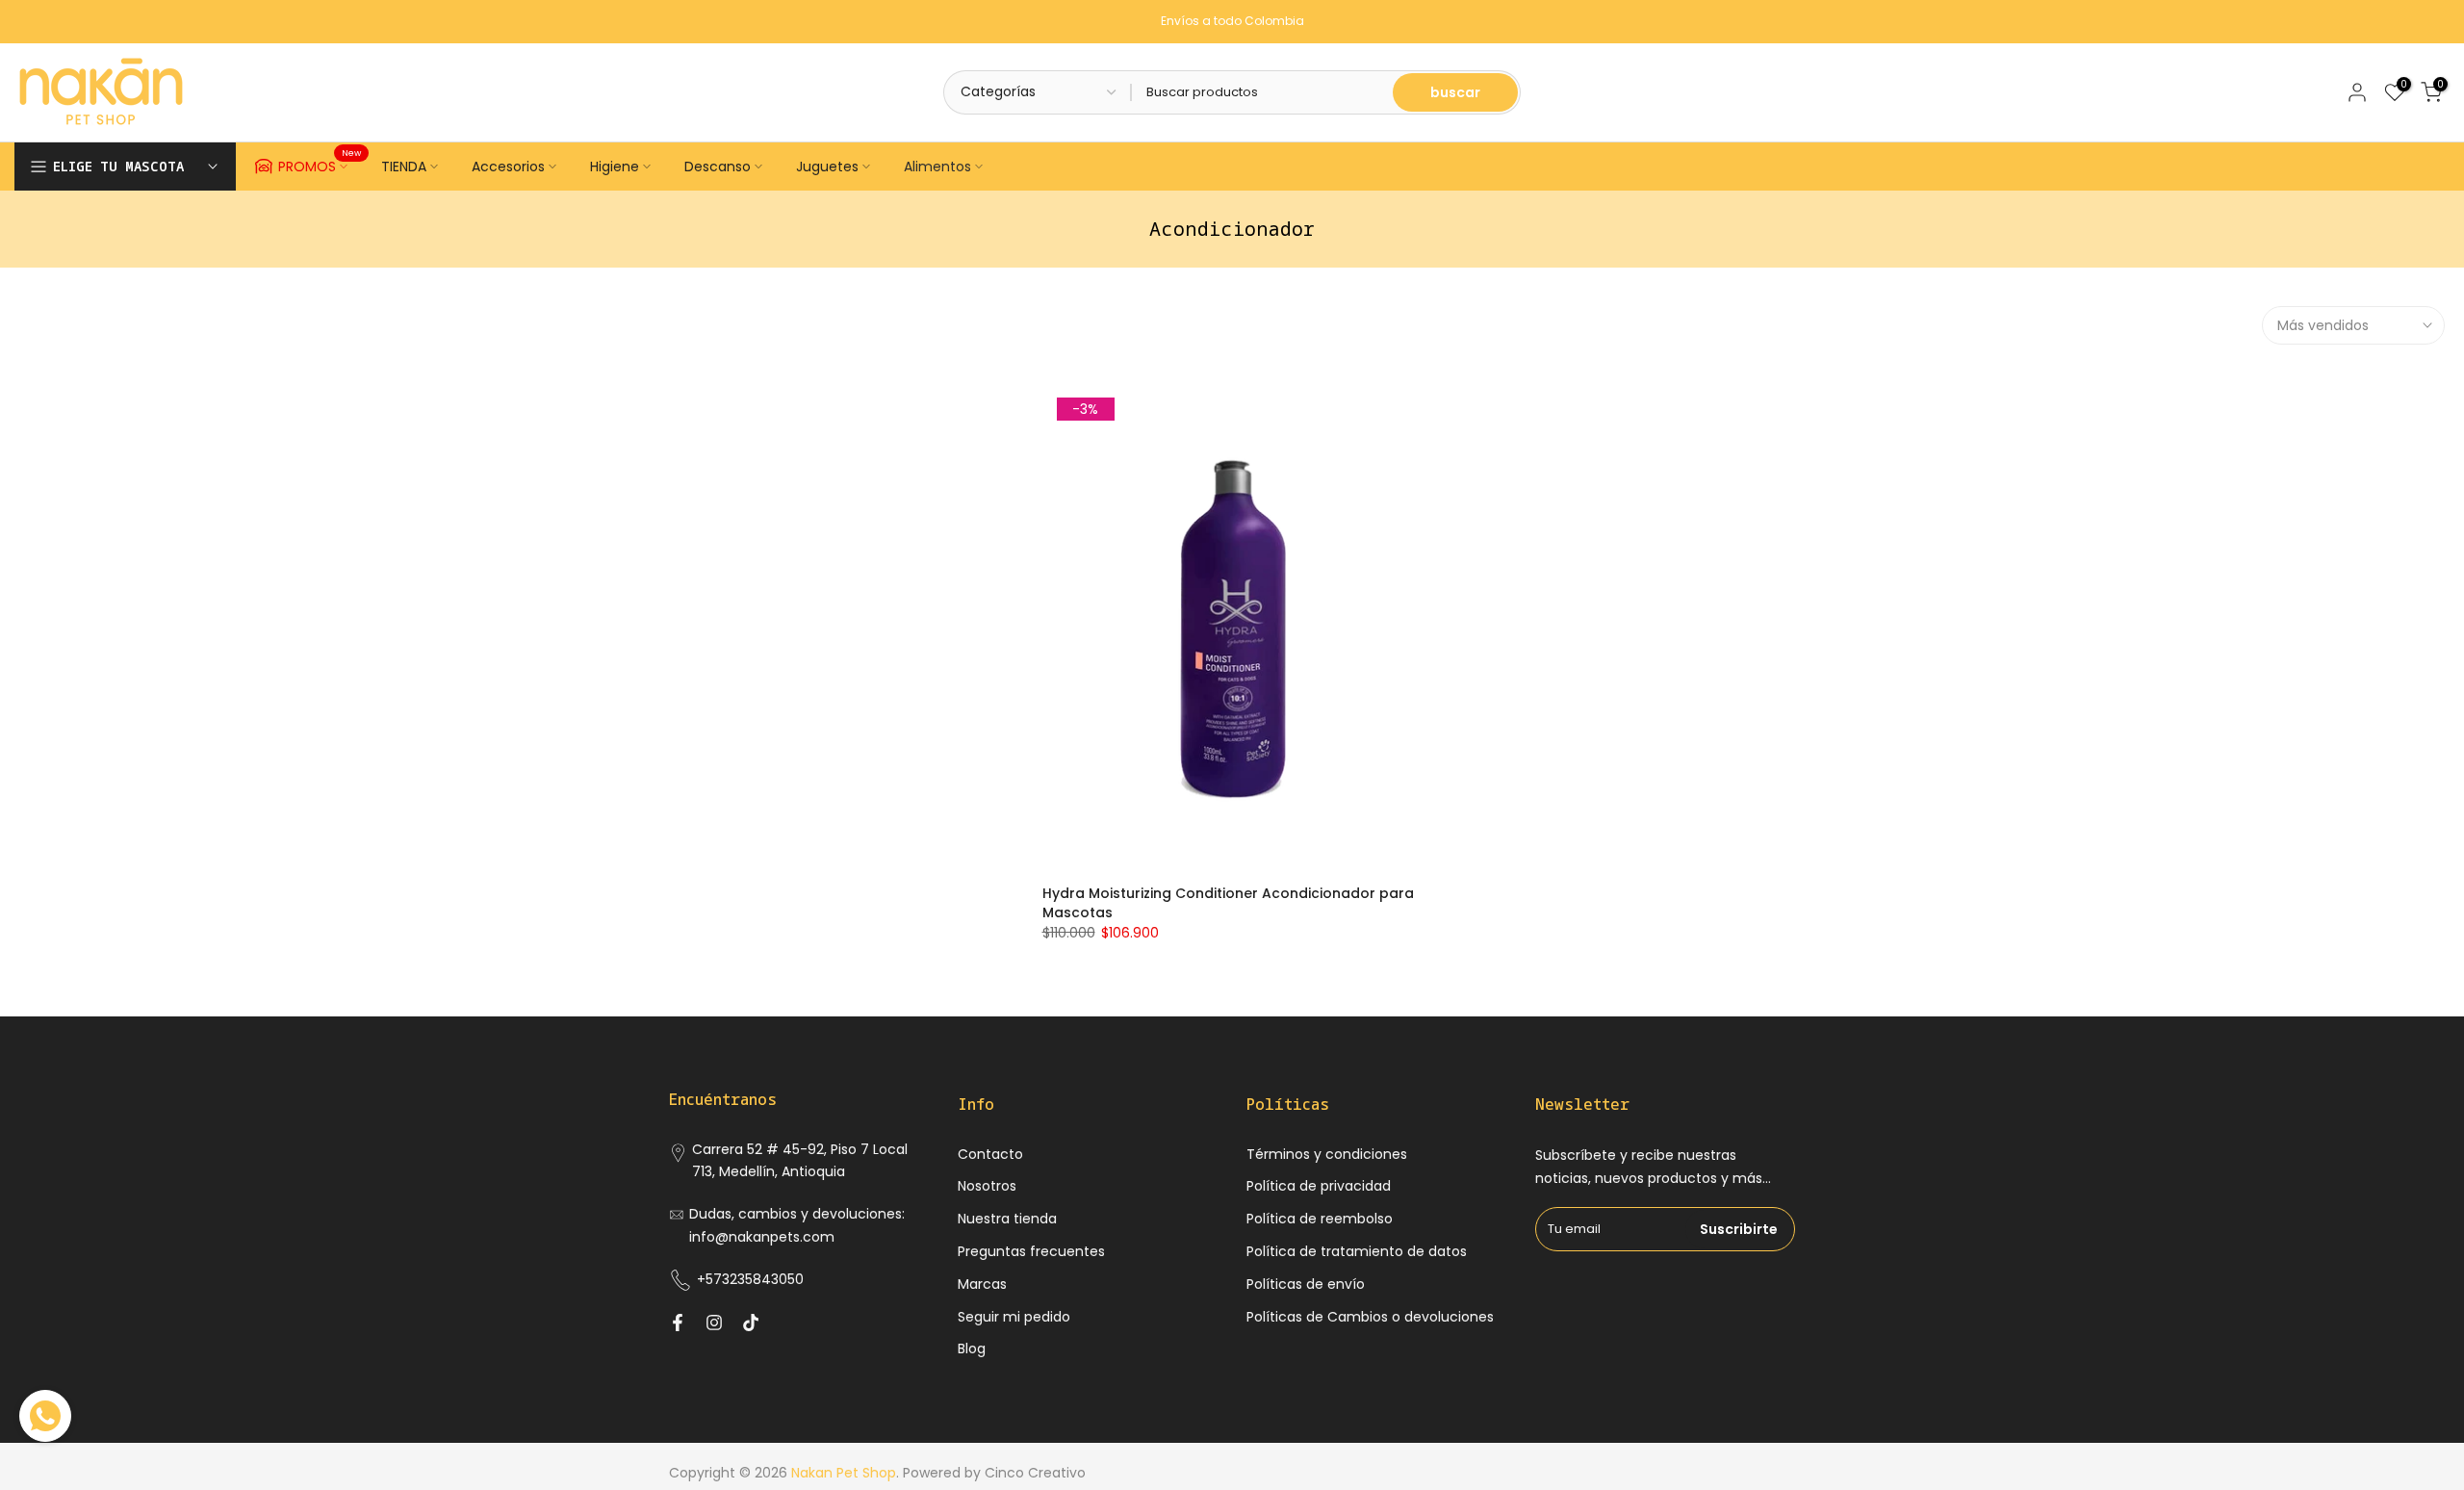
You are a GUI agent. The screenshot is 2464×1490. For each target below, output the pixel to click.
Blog (972, 1349)
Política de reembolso (1320, 1219)
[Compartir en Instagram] (714, 1323)
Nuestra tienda (1007, 1219)
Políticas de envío (1306, 1284)
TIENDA (404, 167)
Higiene (615, 167)
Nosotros (987, 1186)
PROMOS (320, 164)
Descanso (718, 167)
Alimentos (937, 167)
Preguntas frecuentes (1031, 1251)
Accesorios (508, 167)
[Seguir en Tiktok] (751, 1323)
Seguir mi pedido (1014, 1317)
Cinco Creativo (1035, 1473)
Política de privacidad (1319, 1186)
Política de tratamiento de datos (1357, 1251)
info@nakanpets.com (762, 1237)
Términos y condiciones (1327, 1154)
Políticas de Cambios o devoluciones (1370, 1317)
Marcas (982, 1284)
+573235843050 (750, 1279)
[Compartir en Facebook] (678, 1323)
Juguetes (827, 167)
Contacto (990, 1154)
